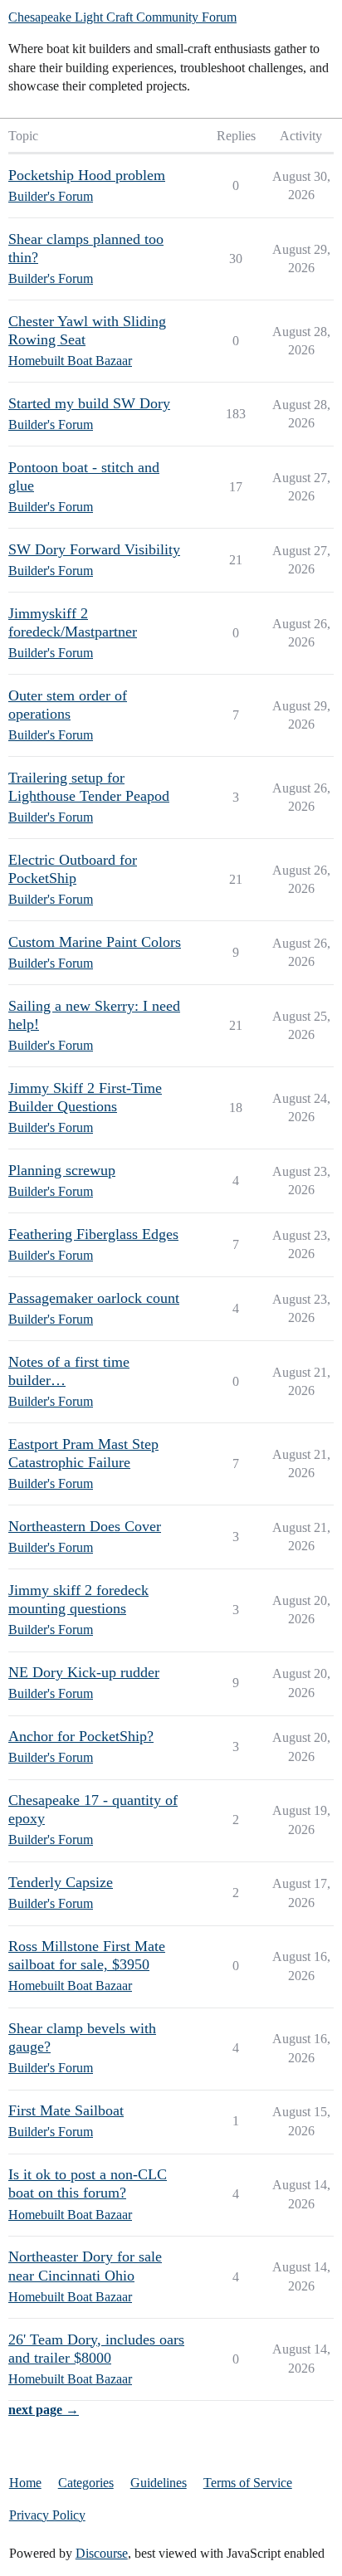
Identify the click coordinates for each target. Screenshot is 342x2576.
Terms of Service (248, 2483)
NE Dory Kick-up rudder (84, 1672)
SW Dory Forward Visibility (94, 549)
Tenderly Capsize (61, 1882)
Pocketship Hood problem (87, 175)
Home (25, 2483)
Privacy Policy (47, 2515)
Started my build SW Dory (89, 403)
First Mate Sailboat (66, 2110)
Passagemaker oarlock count (94, 1298)
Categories (86, 2483)
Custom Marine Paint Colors (95, 942)
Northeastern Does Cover (85, 1526)
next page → (44, 2410)
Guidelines (159, 2483)
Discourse (102, 2553)
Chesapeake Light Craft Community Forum (122, 17)
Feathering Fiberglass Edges (93, 1234)
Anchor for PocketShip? (81, 1736)
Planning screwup (62, 1170)
